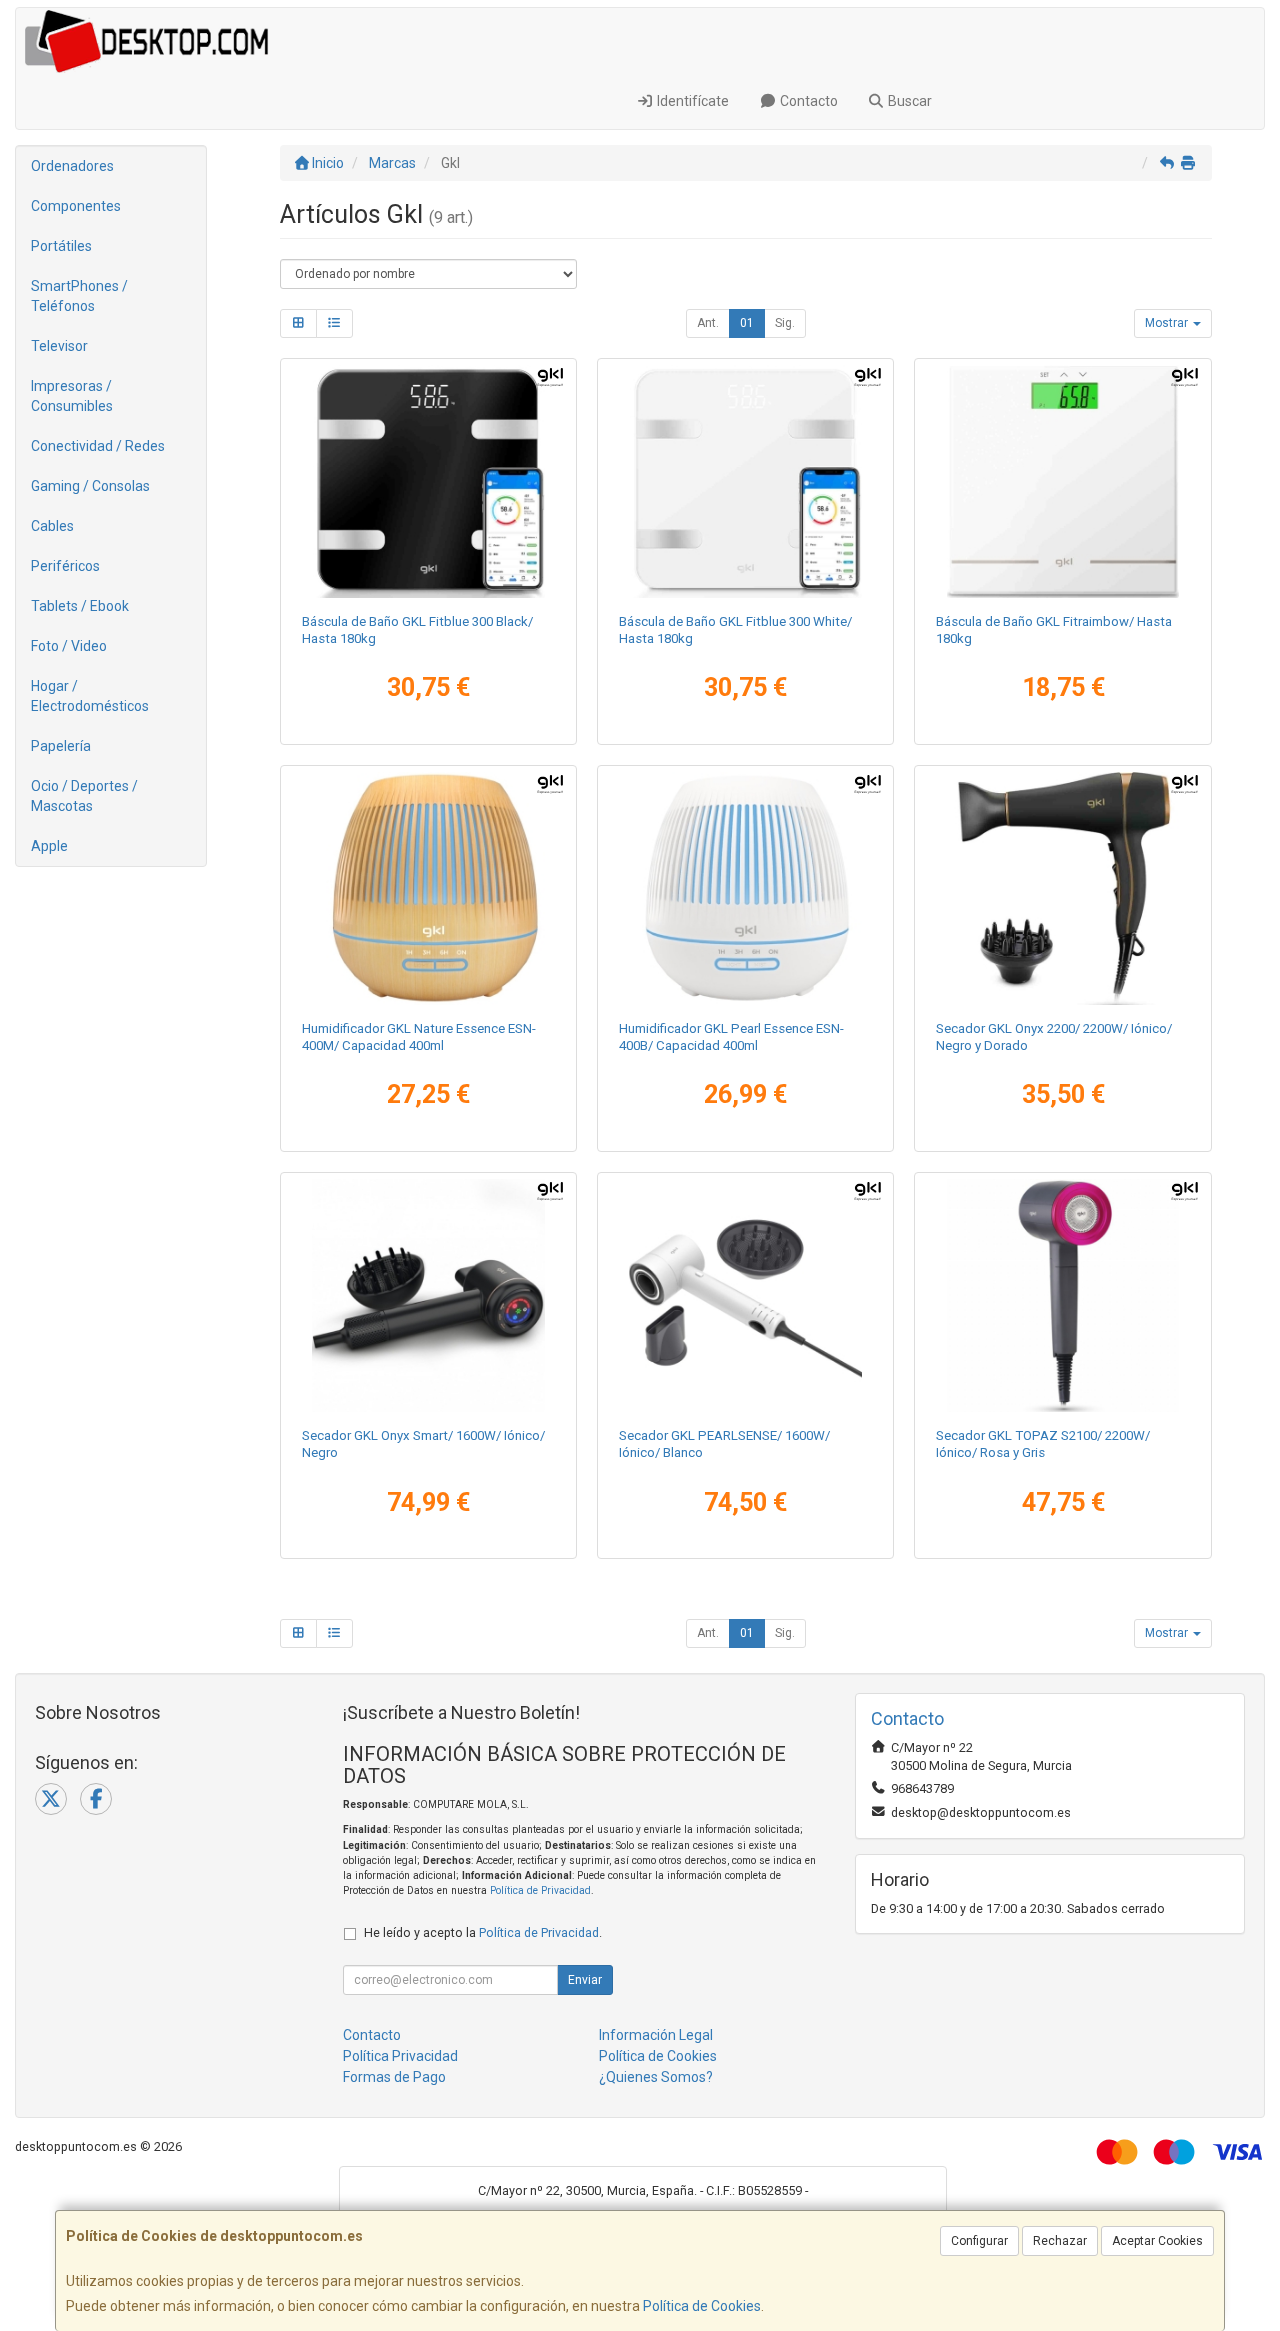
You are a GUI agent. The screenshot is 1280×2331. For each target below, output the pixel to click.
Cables (52, 526)
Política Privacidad (400, 2056)
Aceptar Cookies (1157, 2241)
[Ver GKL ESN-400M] (428, 888)
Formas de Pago (394, 2077)
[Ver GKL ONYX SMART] (428, 1295)
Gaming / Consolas (90, 486)
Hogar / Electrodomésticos (90, 696)
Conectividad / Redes (98, 446)
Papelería (61, 746)
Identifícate (691, 101)
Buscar (908, 101)
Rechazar (1060, 2241)
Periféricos (65, 566)
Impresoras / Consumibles (72, 396)
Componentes (76, 206)
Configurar (979, 2241)
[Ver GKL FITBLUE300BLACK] (428, 481)
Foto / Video (69, 646)
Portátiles (61, 246)
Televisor (59, 346)
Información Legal (656, 2035)
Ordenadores (72, 166)
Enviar (585, 1980)
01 (747, 323)
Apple (49, 846)
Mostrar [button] (1168, 323)
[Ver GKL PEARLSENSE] (745, 1295)
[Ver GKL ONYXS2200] (1063, 888)
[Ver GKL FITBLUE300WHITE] (745, 481)
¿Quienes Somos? (656, 2077)
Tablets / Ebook (80, 606)
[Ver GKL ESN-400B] (745, 888)
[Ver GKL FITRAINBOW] (1063, 481)
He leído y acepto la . (483, 1932)
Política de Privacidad (540, 1890)
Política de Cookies (702, 2306)
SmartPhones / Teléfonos (79, 296)
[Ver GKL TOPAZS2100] (1063, 1295)
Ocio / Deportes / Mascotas (84, 796)
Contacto (807, 101)
